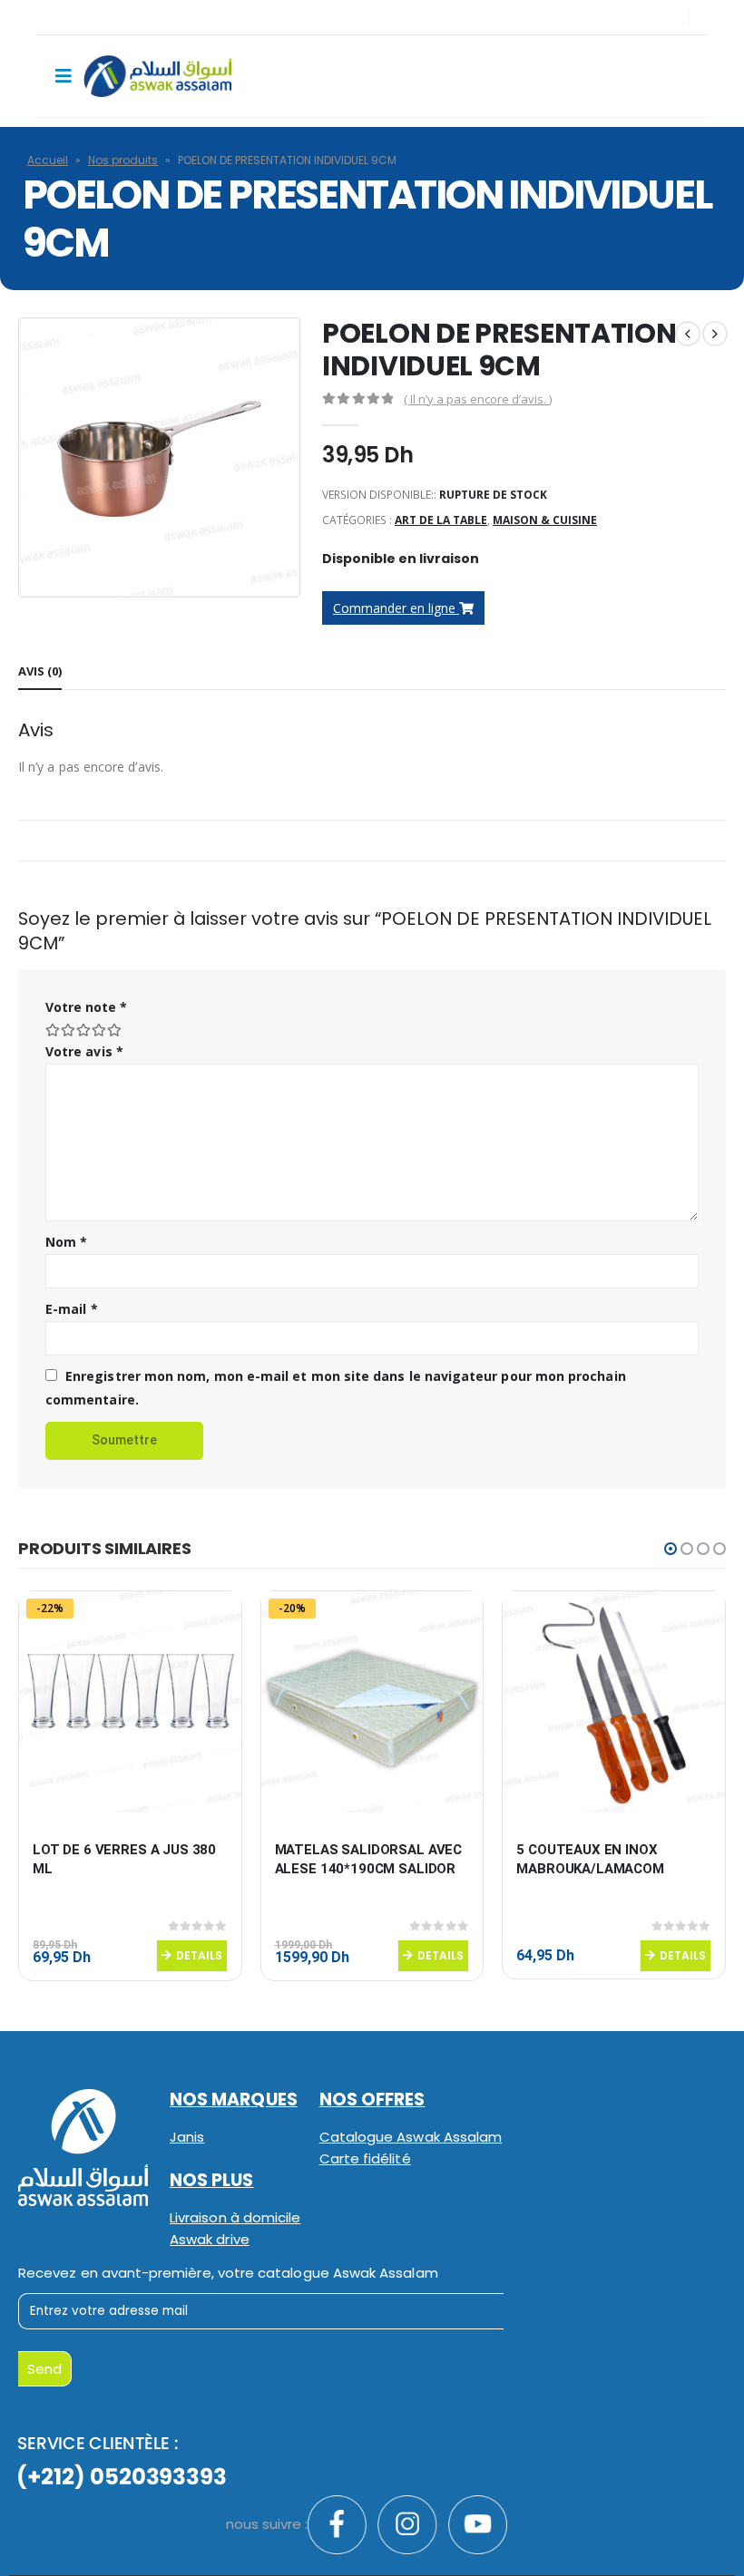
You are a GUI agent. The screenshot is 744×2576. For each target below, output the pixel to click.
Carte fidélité (365, 2158)
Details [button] (199, 1955)
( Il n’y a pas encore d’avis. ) (478, 399)
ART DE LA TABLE (441, 520)
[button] (671, 1549)
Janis (187, 2137)
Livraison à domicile (235, 2217)
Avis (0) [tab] (40, 671)
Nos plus (212, 2180)
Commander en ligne (396, 608)
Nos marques (234, 2100)
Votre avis (84, 1051)
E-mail (72, 1309)
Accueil (48, 160)
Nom (66, 1242)
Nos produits (123, 160)
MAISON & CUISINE (545, 520)
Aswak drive (210, 2239)
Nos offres (372, 2100)
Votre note (86, 1007)
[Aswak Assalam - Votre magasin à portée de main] (157, 76)
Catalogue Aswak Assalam (411, 2137)
